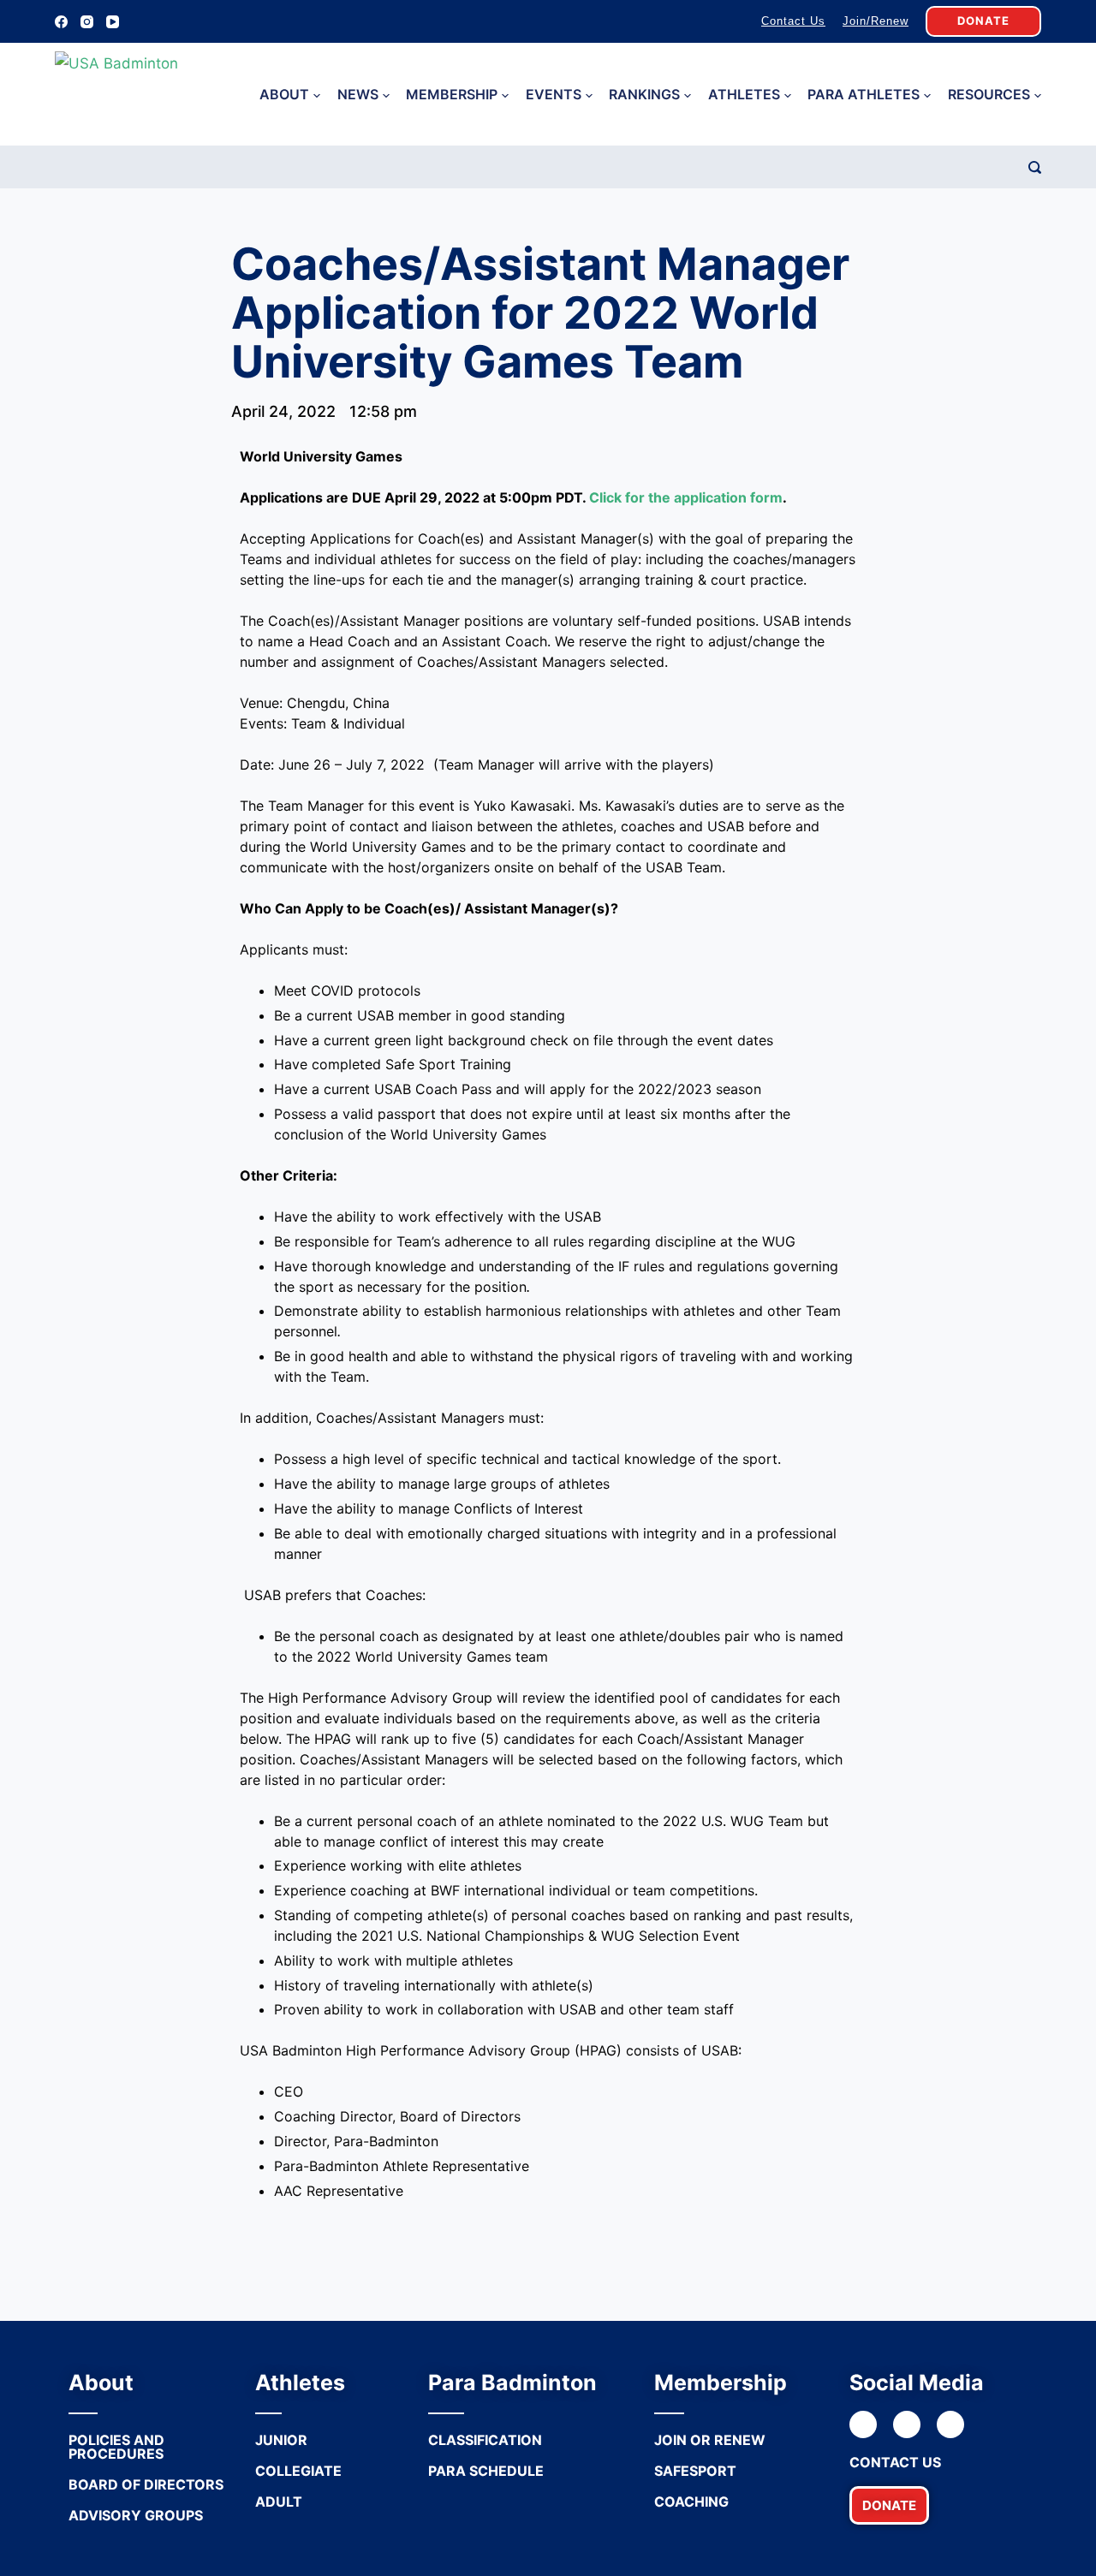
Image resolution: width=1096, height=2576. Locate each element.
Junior (281, 2440)
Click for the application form (686, 497)
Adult (279, 2502)
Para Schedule (486, 2471)
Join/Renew (876, 21)
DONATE (983, 21)
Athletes (744, 94)
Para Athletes (864, 94)
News (358, 94)
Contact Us (793, 21)
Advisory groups (136, 2515)
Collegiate (298, 2471)
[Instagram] (87, 22)
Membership (452, 94)
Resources (989, 94)
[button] (889, 2505)
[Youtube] (950, 2424)
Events (554, 94)
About (284, 94)
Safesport (695, 2471)
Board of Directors (146, 2484)
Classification (485, 2440)
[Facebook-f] (863, 2424)
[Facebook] (61, 22)
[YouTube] (113, 22)
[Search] (1035, 167)
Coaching (691, 2502)
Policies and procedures (116, 2447)
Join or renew (710, 2440)
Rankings (644, 94)
